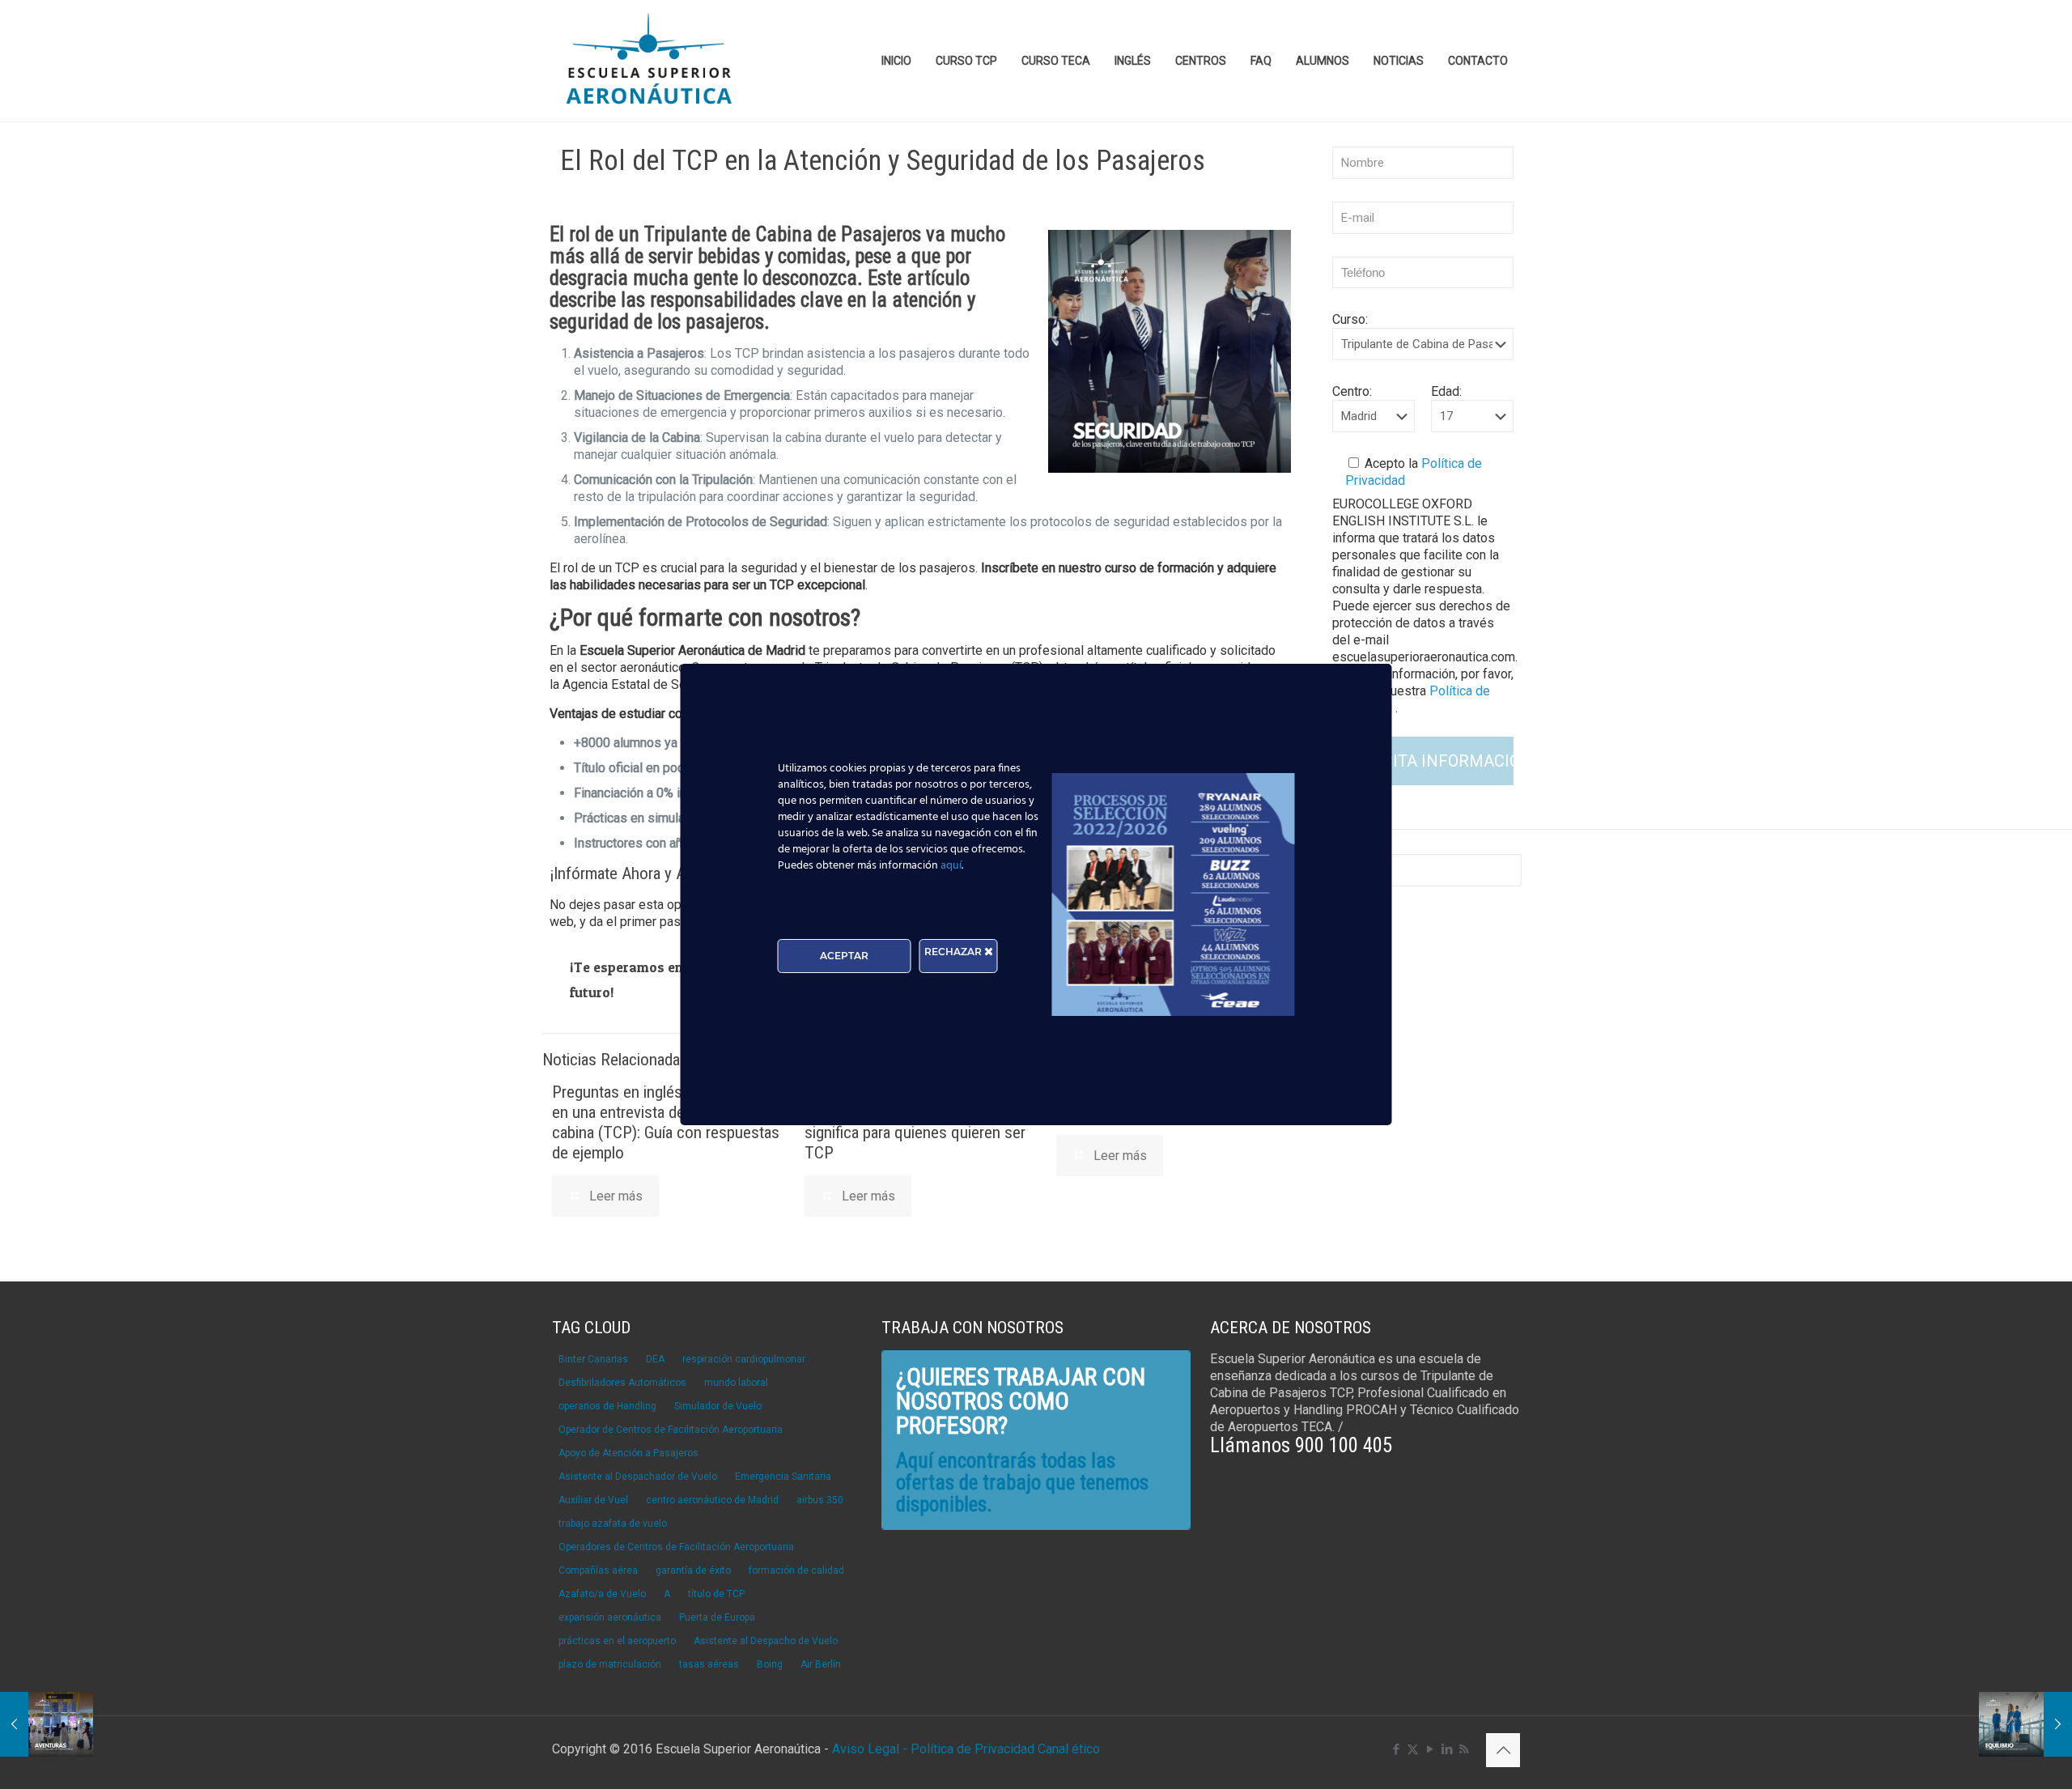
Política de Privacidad (974, 1749)
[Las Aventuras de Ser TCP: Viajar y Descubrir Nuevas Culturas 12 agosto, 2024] (47, 1724)
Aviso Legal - (870, 1749)
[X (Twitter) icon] (1413, 1749)
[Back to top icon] (1503, 1750)
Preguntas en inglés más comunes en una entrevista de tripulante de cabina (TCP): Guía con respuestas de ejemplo (666, 1122)
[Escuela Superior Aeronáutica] (650, 61)
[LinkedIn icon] (1447, 1749)
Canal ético (1069, 1749)
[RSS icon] (1464, 1749)
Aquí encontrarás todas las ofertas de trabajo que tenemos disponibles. (1022, 1483)
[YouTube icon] (1430, 1749)
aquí (951, 866)
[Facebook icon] (1396, 1749)
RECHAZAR (954, 952)
